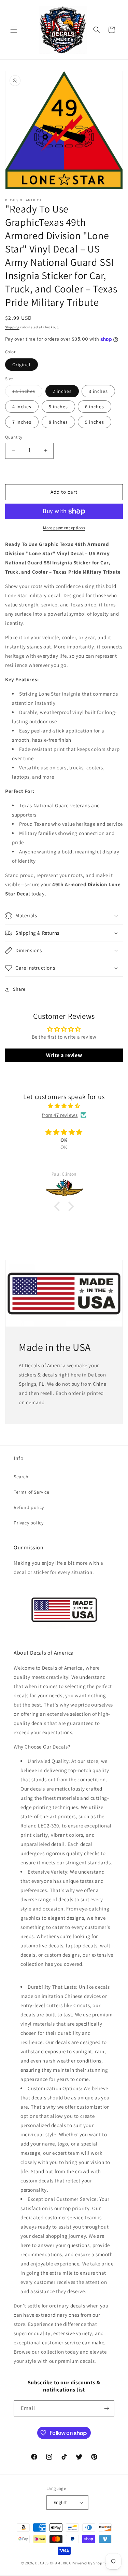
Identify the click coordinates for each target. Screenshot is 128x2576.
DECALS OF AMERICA (53, 2563)
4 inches (22, 407)
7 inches (22, 422)
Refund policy (29, 1507)
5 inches (58, 407)
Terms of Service (32, 1492)
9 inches (95, 422)
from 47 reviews (60, 1115)
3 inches (98, 391)
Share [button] (19, 989)
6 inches (95, 407)
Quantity (14, 437)
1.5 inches (27, 393)
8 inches (58, 422)
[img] (64, 1106)
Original (22, 365)
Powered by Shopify (89, 2563)
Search (21, 1477)
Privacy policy (29, 1523)
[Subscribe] (106, 2408)
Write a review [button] (64, 1055)
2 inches (62, 391)
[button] (14, 30)
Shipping (12, 327)
